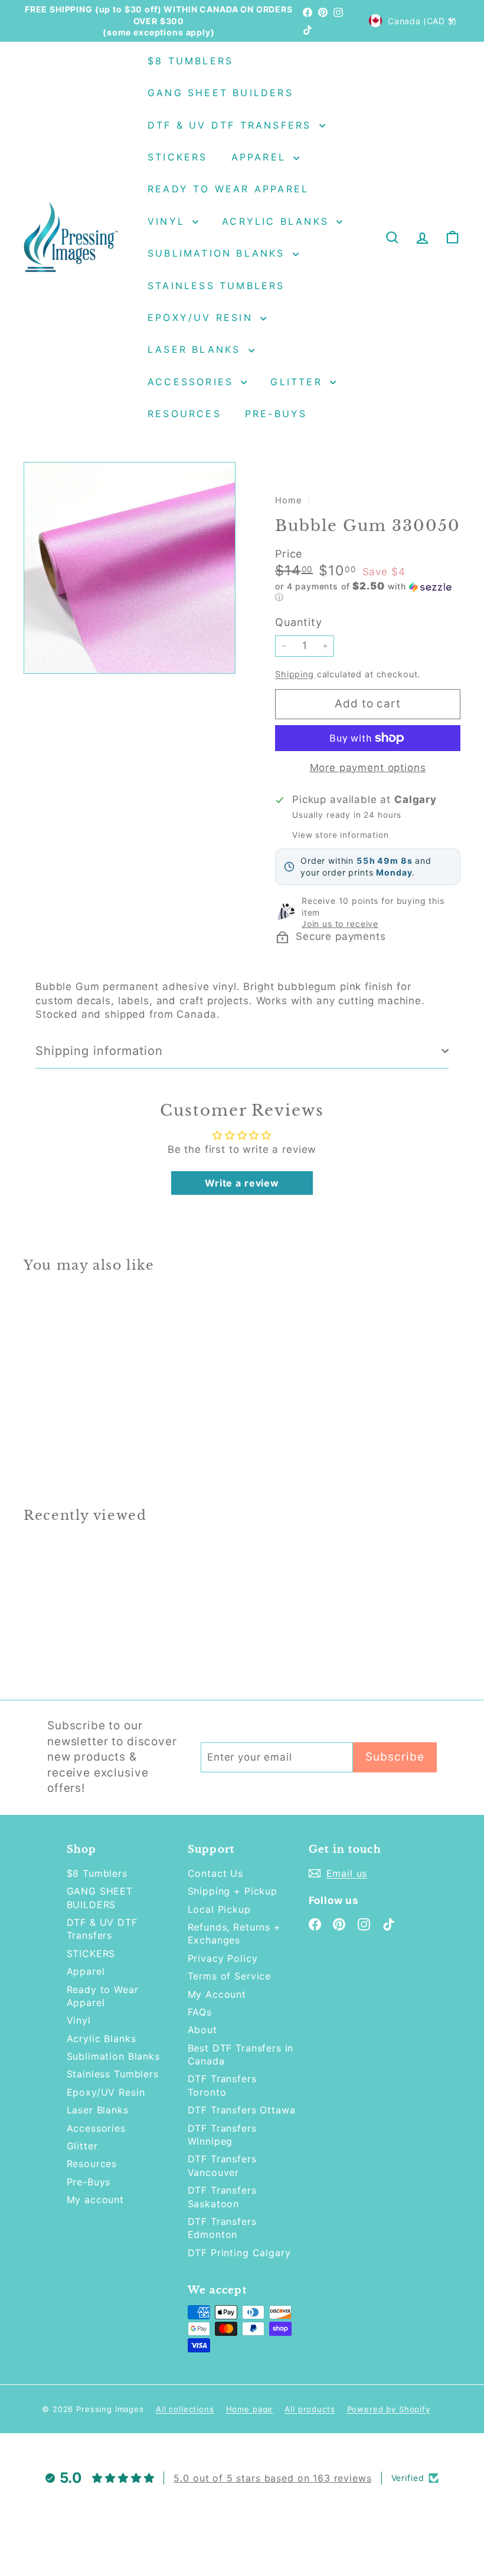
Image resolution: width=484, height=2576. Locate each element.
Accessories (193, 382)
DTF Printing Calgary (239, 2253)
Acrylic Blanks (278, 221)
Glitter (299, 382)
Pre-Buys (276, 414)
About (202, 2030)
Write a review (242, 1183)
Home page (250, 2409)
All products (310, 2409)
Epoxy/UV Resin (202, 317)
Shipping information (99, 1051)
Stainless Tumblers (216, 286)
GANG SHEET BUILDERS (220, 93)
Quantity (299, 622)
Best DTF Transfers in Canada (241, 2054)
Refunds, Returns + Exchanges (234, 1933)
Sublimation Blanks (219, 253)
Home (290, 500)
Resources (184, 414)
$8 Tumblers (190, 61)
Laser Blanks (197, 349)
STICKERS (178, 157)
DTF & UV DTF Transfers (232, 125)
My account (96, 2200)
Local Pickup (219, 1909)
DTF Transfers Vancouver (222, 2165)
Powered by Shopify (389, 2409)
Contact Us (216, 1873)
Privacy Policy (223, 1958)
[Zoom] (130, 568)
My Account (217, 1994)
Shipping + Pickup (233, 1891)
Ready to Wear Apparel (228, 189)
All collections (185, 2409)
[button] (368, 592)
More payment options (368, 768)
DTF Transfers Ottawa (242, 2110)
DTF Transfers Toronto (222, 2085)
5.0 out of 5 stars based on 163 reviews (272, 2478)
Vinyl (169, 221)
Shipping (295, 674)
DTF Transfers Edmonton (222, 2228)
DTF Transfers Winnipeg (222, 2135)
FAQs (200, 2012)
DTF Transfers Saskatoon (222, 2197)
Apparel (261, 157)
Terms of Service (230, 1976)
